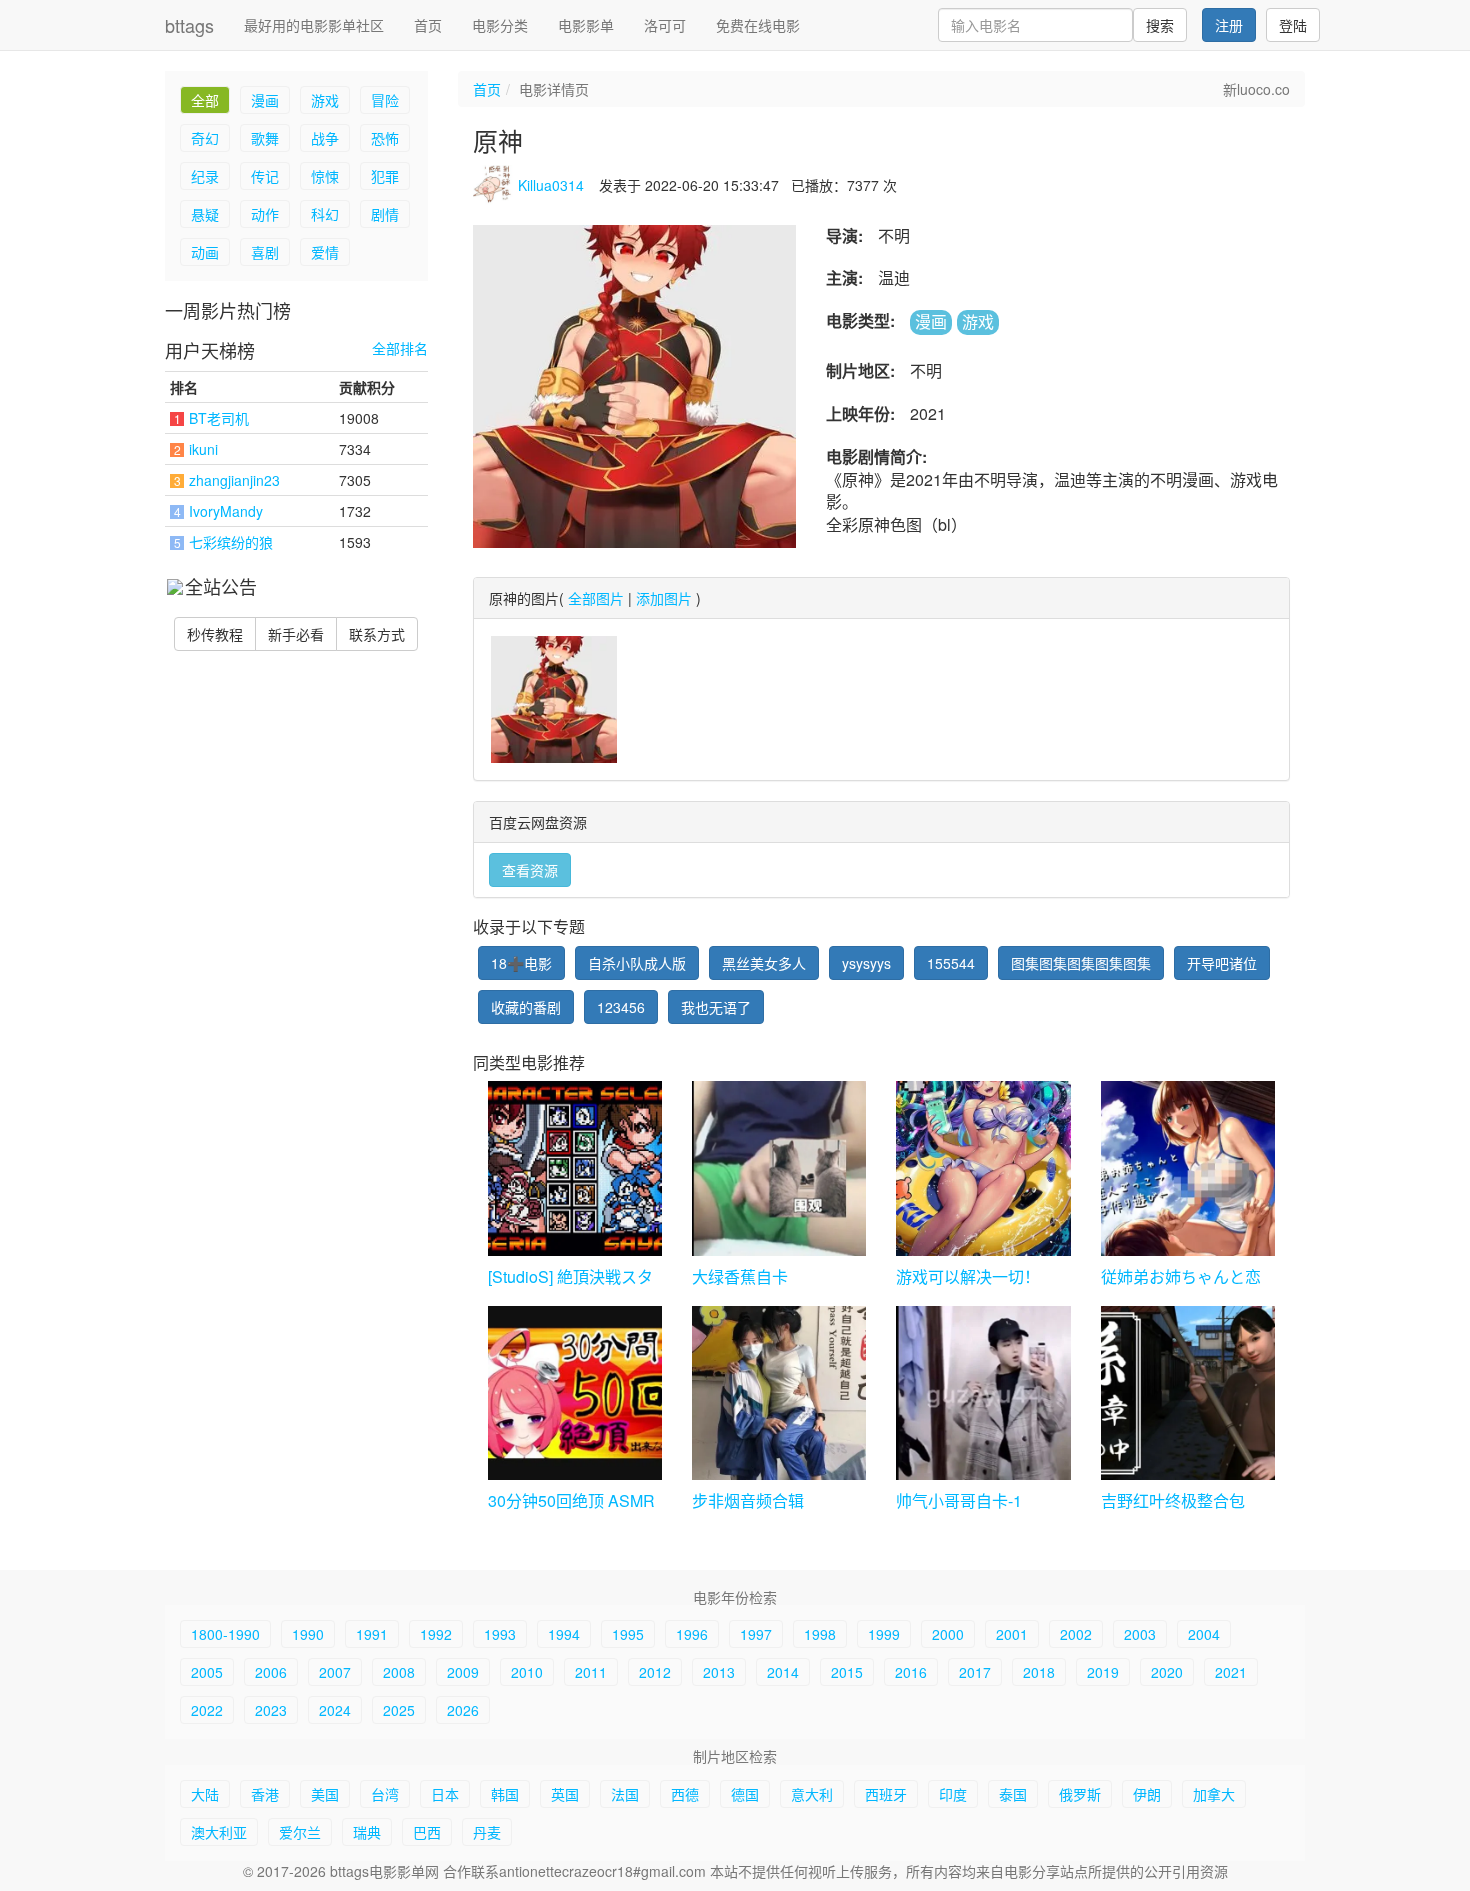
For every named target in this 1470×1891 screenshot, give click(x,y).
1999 (884, 1634)
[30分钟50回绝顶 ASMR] (575, 1393)
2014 (783, 1672)
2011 (591, 1672)
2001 (1012, 1634)
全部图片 (596, 598)
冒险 (385, 100)
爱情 (325, 252)
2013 (719, 1672)
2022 (207, 1710)
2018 (1039, 1672)
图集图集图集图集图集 (1081, 963)
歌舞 (265, 138)
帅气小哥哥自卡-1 (959, 1500)
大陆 (205, 1794)
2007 (335, 1672)
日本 (445, 1794)
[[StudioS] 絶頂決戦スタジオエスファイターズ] (575, 1168)
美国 (325, 1794)
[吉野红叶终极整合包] (1188, 1393)
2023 (271, 1710)
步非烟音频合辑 (748, 1500)
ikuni (203, 449)
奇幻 (205, 138)
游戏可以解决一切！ (968, 1276)
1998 (820, 1634)
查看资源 (530, 870)
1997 (756, 1634)
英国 (565, 1794)
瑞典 (367, 1832)
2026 (463, 1710)
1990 (308, 1634)
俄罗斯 (1080, 1794)
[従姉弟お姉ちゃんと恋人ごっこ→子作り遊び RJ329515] (1188, 1168)
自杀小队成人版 (637, 963)
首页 (428, 25)
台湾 (385, 1794)
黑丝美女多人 (764, 963)
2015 (847, 1672)
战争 (325, 138)
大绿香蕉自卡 (740, 1276)
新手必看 (296, 634)
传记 (265, 176)
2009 (463, 1672)
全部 (205, 100)
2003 (1140, 1634)
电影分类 (500, 25)
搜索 (1160, 25)
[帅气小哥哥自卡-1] (983, 1393)
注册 (1229, 25)
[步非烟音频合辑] (779, 1393)
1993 (500, 1634)
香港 (265, 1794)
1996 (692, 1634)
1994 (564, 1634)
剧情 (385, 214)
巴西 (427, 1832)
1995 (628, 1634)
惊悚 (325, 176)
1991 (372, 1634)
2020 (1167, 1672)
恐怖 (385, 138)
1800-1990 (225, 1634)
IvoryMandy (226, 511)
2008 (399, 1672)
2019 (1103, 1672)
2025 (399, 1710)
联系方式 (377, 634)
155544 (951, 963)
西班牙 (886, 1794)
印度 (953, 1794)
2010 (527, 1672)
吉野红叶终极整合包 (1173, 1500)
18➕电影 (521, 963)
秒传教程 (215, 634)
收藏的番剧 (526, 1007)
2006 (271, 1672)
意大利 (812, 1794)
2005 (207, 1672)
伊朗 (1147, 1794)
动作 (265, 214)
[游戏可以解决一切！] (983, 1168)
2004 (1204, 1634)
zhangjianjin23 (234, 480)
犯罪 (385, 176)
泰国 (1013, 1794)
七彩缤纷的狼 (231, 542)
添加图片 (664, 598)
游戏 (325, 100)
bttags (189, 25)
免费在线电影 (758, 25)
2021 (1231, 1672)
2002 (1076, 1634)
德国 (745, 1794)
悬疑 (205, 214)
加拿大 (1214, 1794)
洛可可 (665, 25)
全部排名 (400, 348)
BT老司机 (219, 418)
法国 (625, 1794)
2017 (975, 1672)
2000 (948, 1634)
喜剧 (265, 252)
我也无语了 (716, 1007)
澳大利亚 (219, 1832)
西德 (685, 1794)
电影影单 (586, 25)
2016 (911, 1672)
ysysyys (866, 963)
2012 (655, 1672)
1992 (436, 1634)
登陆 (1293, 25)
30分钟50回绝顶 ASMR (571, 1500)
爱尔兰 (300, 1832)
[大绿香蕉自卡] (779, 1168)
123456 (621, 1007)
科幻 (325, 214)
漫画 (265, 100)
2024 (335, 1710)
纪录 (205, 176)
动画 (205, 252)
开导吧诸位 (1222, 963)
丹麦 (487, 1832)
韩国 (505, 1794)
